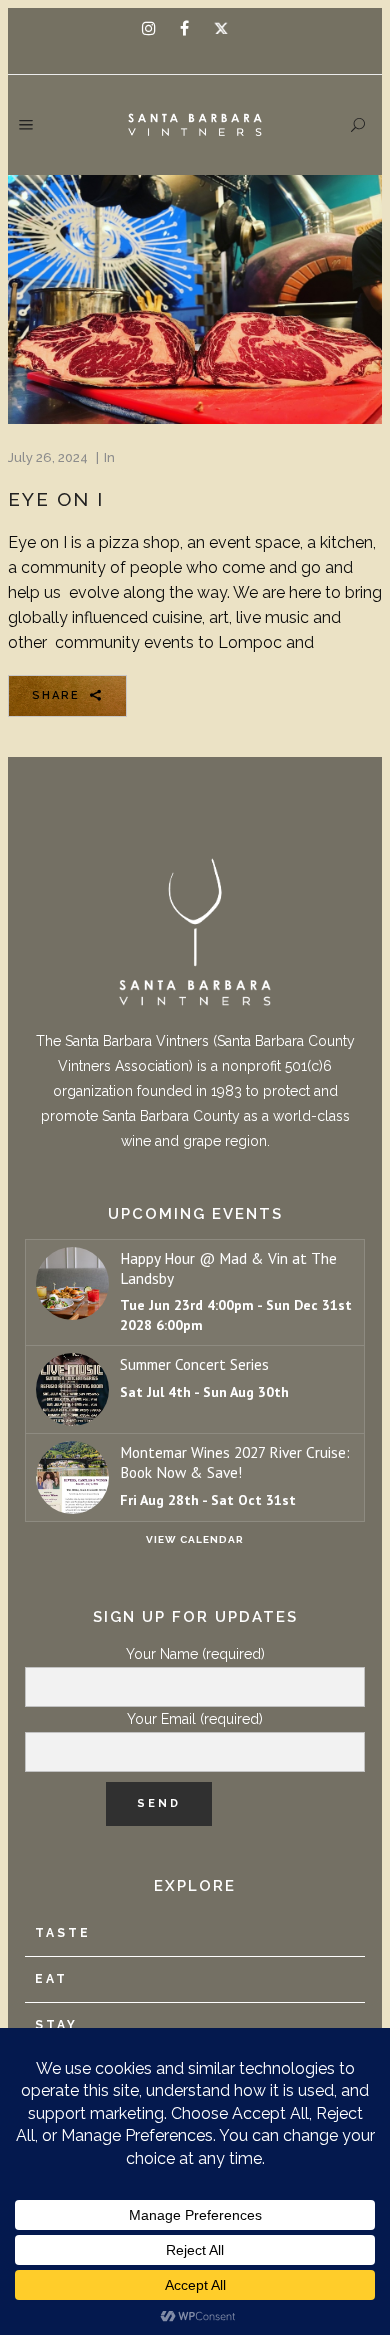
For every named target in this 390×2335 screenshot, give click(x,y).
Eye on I (56, 499)
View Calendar (195, 1539)
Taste (63, 1933)
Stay (56, 2025)
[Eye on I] (195, 300)
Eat (51, 1979)
